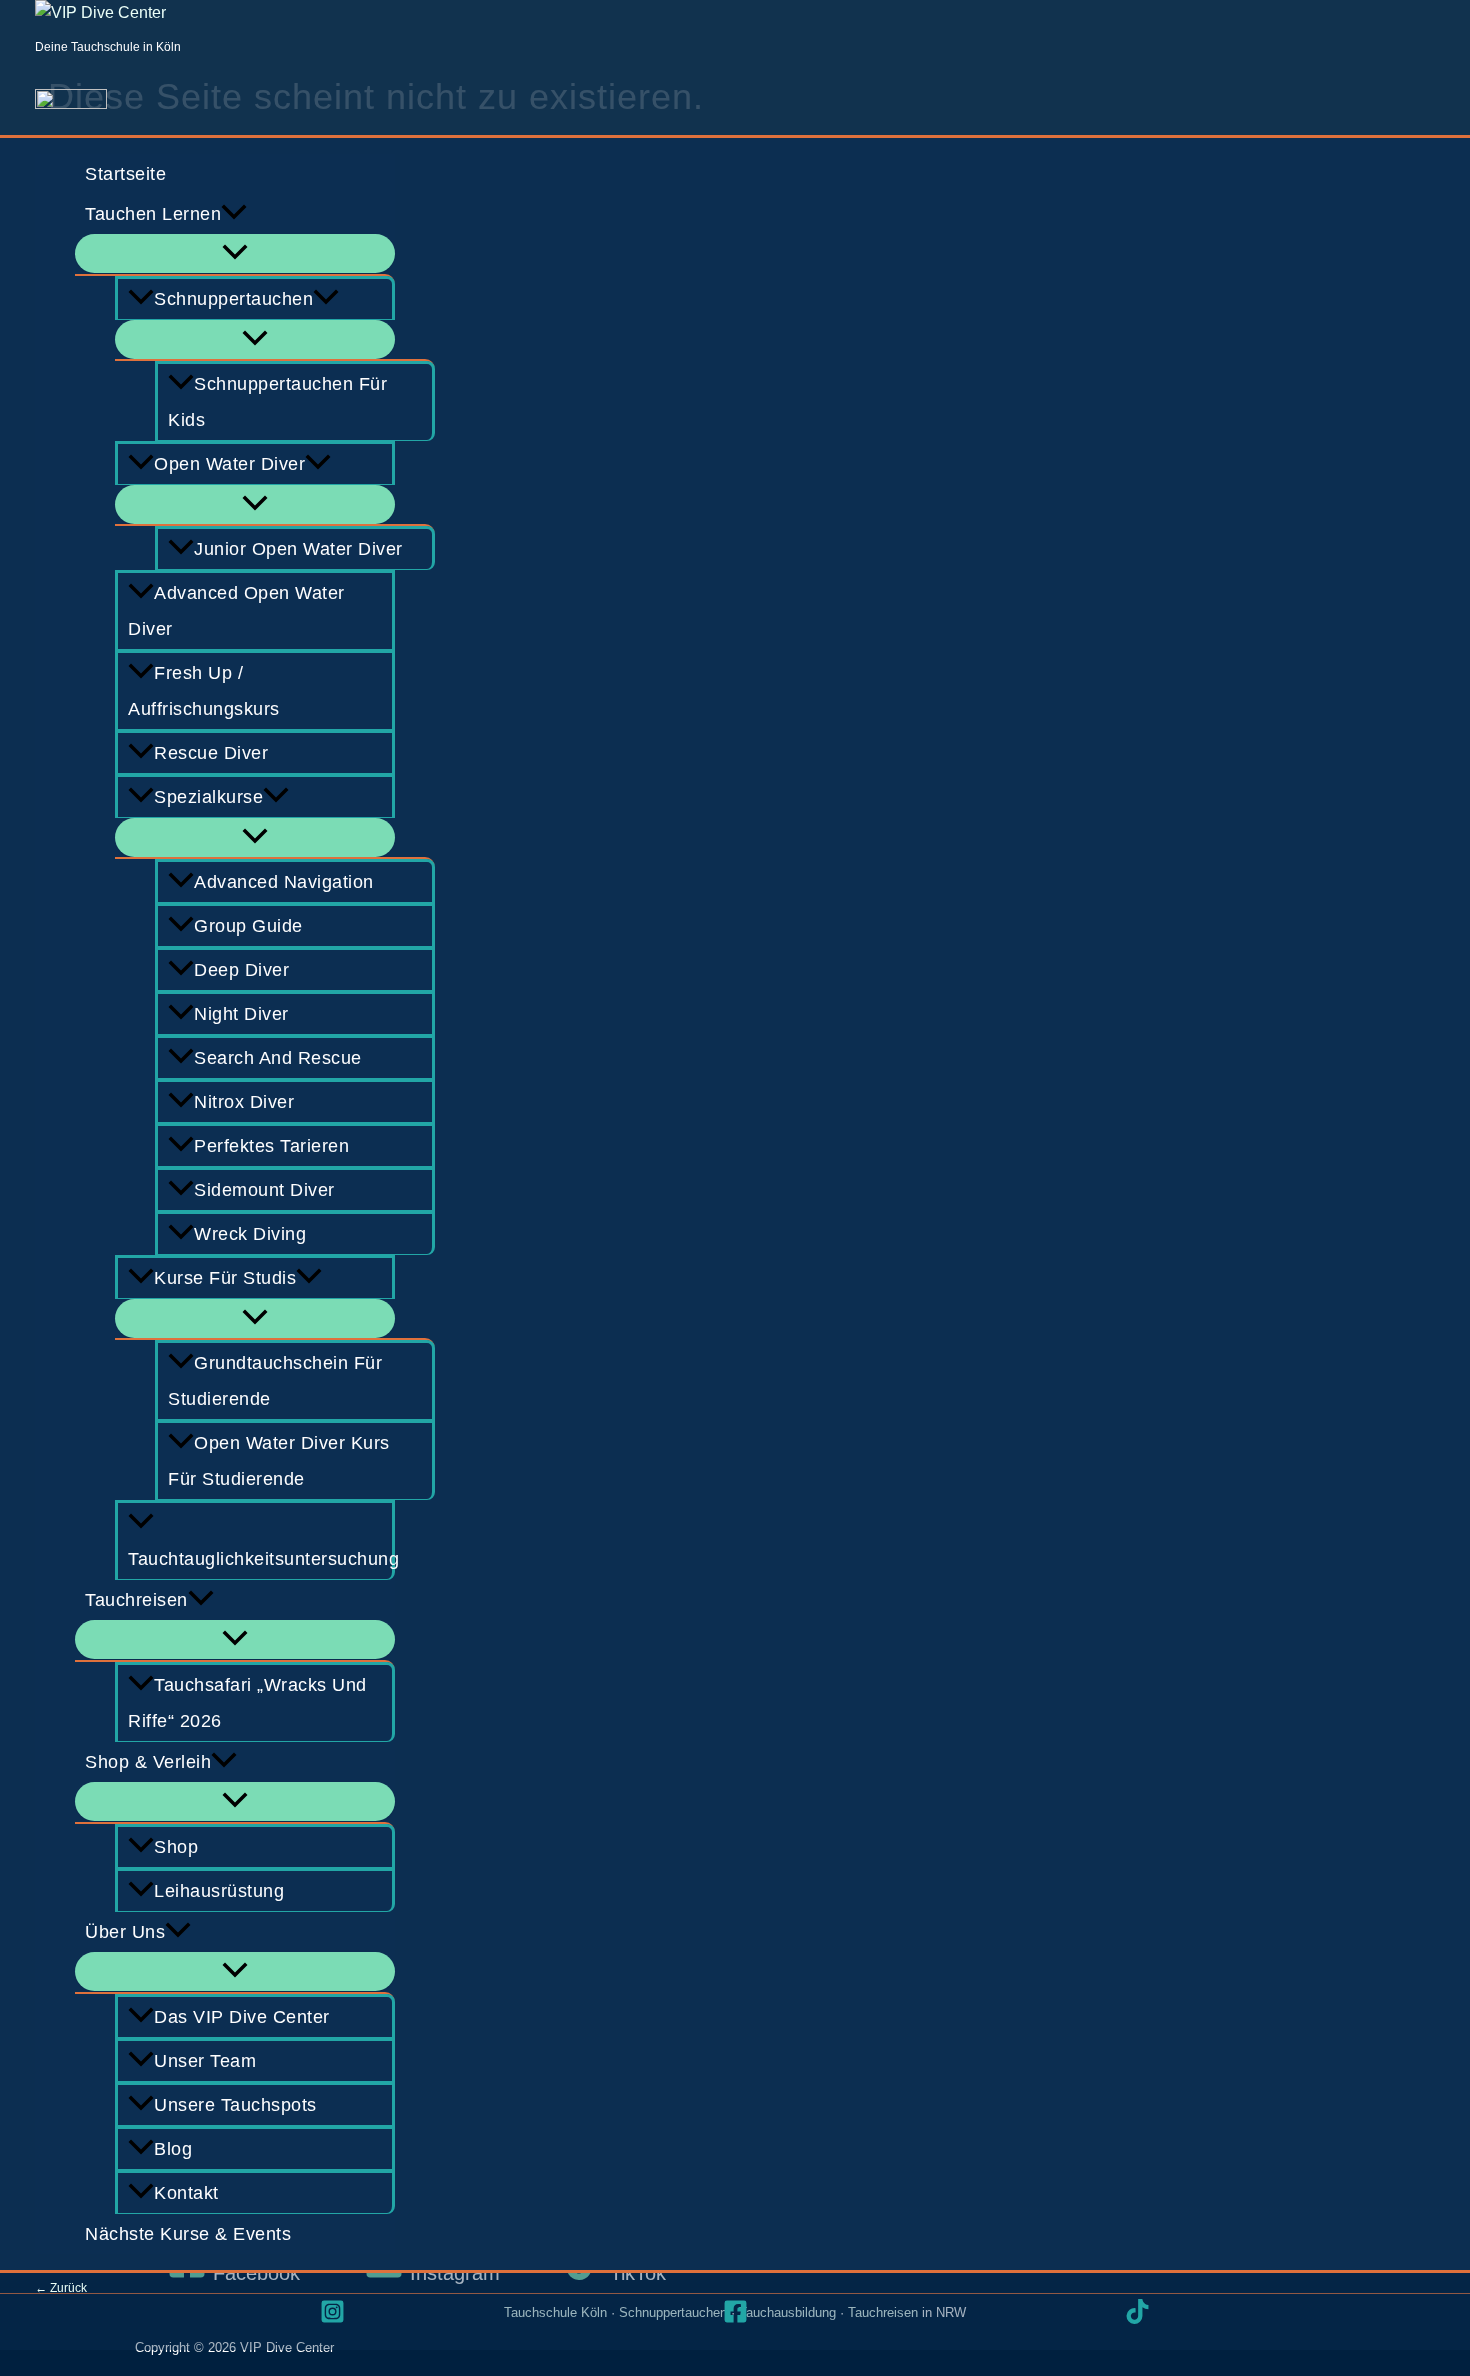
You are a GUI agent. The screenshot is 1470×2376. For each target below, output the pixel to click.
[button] (234, 214)
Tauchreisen (136, 1600)
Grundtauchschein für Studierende (275, 1381)
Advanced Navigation (284, 882)
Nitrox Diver (244, 1102)
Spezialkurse (208, 797)
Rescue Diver (211, 753)
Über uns (125, 1932)
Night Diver (241, 1014)
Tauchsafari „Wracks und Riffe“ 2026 (247, 1703)
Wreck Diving (250, 1234)
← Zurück (61, 2288)
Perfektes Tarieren (271, 1146)
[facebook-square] (735, 2311)
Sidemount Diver (264, 1190)
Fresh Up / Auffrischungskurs (204, 691)
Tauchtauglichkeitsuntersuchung (261, 1559)
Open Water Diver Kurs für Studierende (279, 1461)
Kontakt (186, 2193)
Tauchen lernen (153, 214)
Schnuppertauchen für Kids (277, 402)
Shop (176, 1847)
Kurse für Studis (225, 1278)
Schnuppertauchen (233, 299)
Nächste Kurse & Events (188, 2234)
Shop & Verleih (148, 1762)
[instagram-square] (332, 2311)
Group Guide (248, 926)
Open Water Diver (229, 464)
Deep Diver (241, 970)
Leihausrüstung (219, 1891)
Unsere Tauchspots (235, 2105)
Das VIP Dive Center (242, 2017)
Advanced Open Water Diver (236, 611)
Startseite (125, 174)
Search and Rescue (278, 1058)
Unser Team (205, 2061)
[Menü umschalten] (235, 253)
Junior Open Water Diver (298, 549)
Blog (173, 2149)
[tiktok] (1137, 2311)
